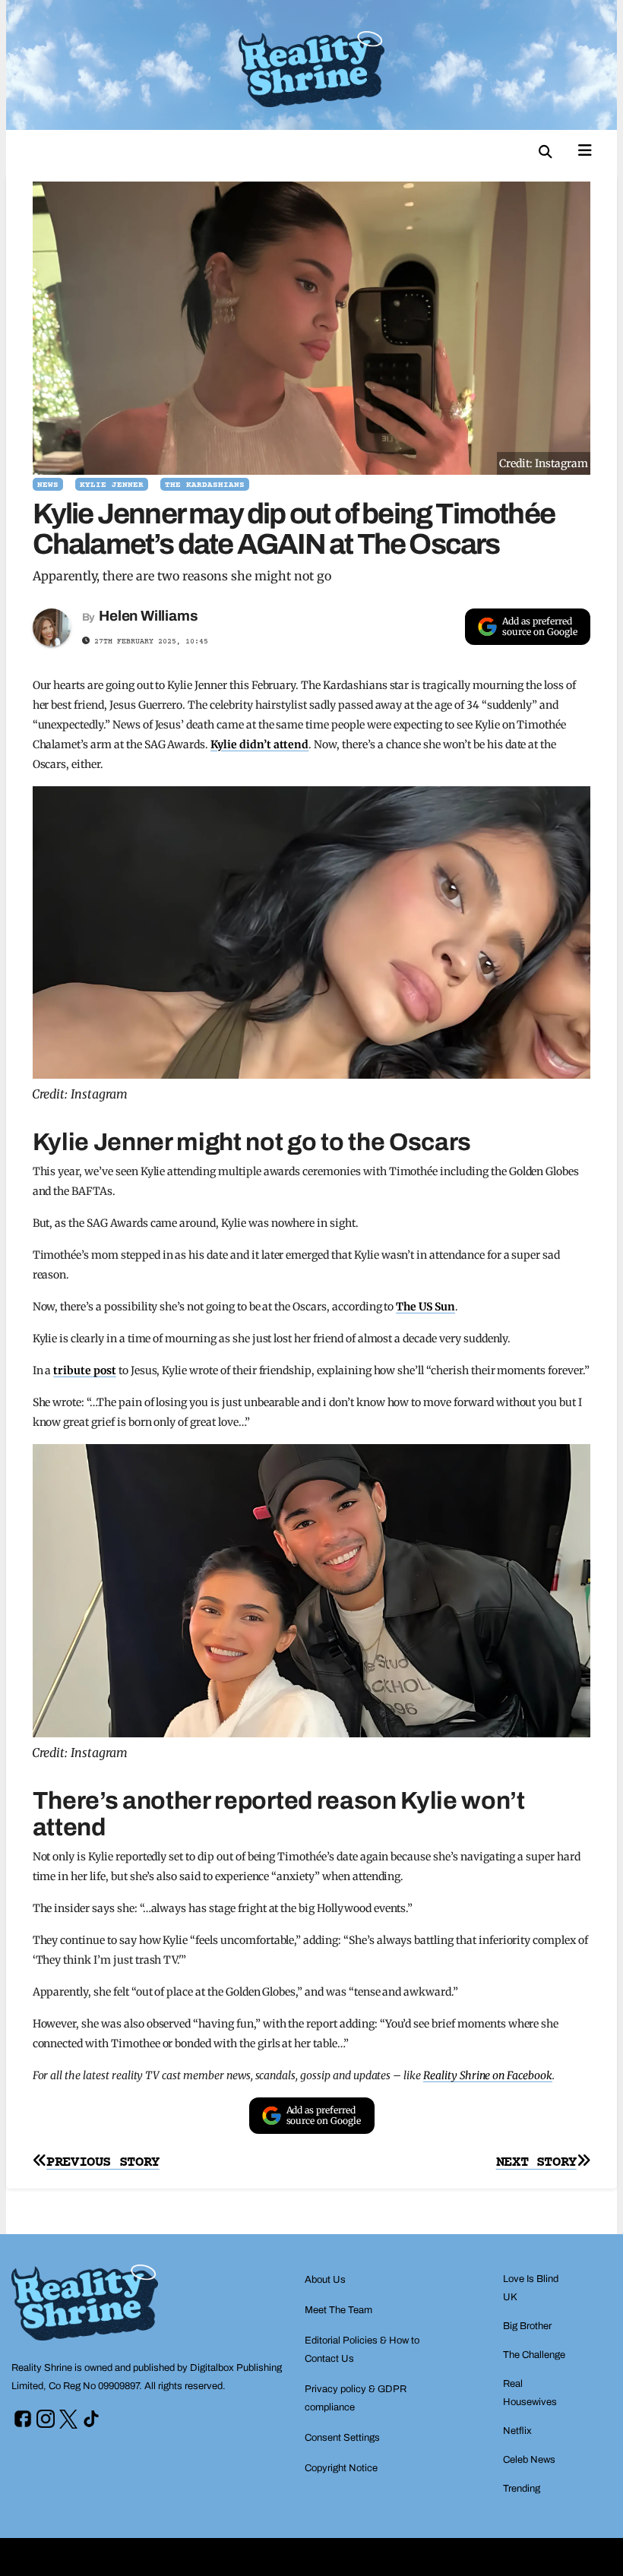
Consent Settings (342, 2438)
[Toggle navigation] (585, 149)
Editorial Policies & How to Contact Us (362, 2350)
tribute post (85, 1370)
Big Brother (527, 2326)
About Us (325, 2280)
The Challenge (534, 2355)
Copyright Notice (341, 2468)
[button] (546, 152)
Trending (522, 2489)
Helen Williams (148, 616)
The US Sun (425, 1307)
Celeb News (529, 2460)
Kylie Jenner (112, 485)
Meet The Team (338, 2310)
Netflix (517, 2431)
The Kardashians (205, 485)
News (48, 485)
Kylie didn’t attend (259, 744)
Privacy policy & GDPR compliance (356, 2398)
